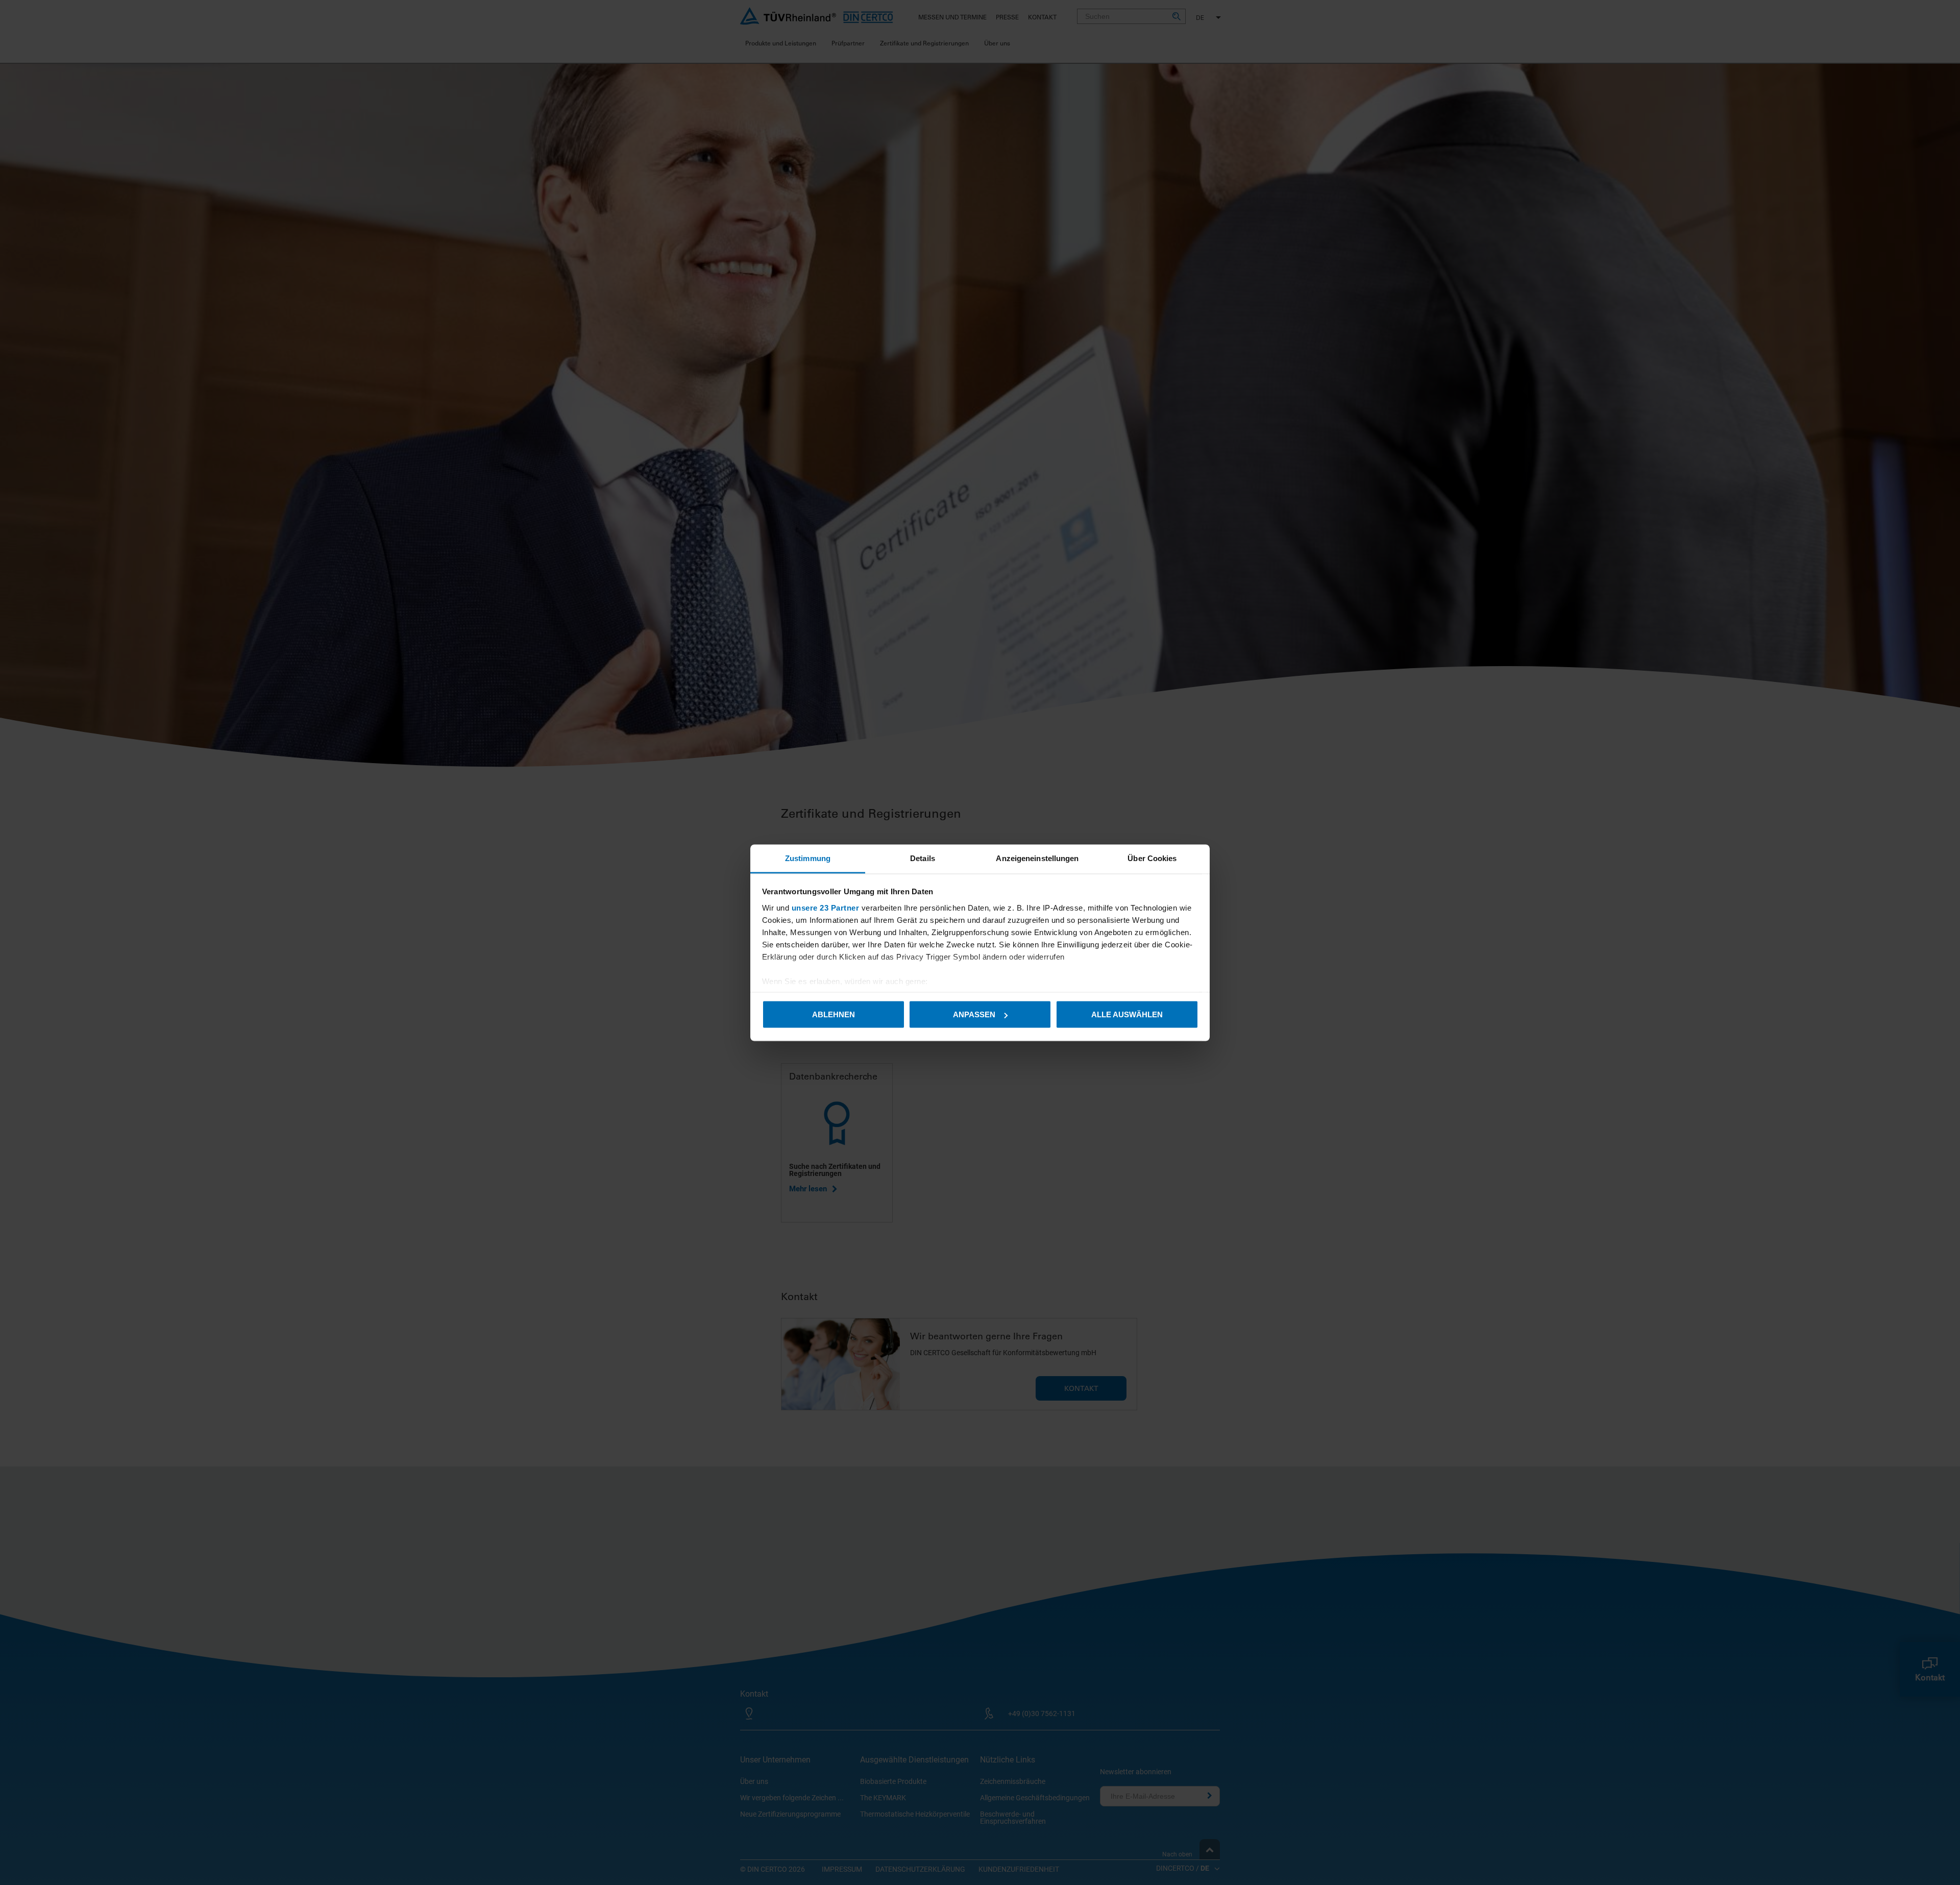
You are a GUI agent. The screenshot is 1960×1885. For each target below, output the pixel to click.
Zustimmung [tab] (808, 858)
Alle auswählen (1127, 1014)
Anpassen (974, 1014)
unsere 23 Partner (826, 907)
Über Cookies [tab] (1152, 858)
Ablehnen (834, 1014)
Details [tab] (923, 858)
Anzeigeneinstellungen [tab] (1037, 858)
